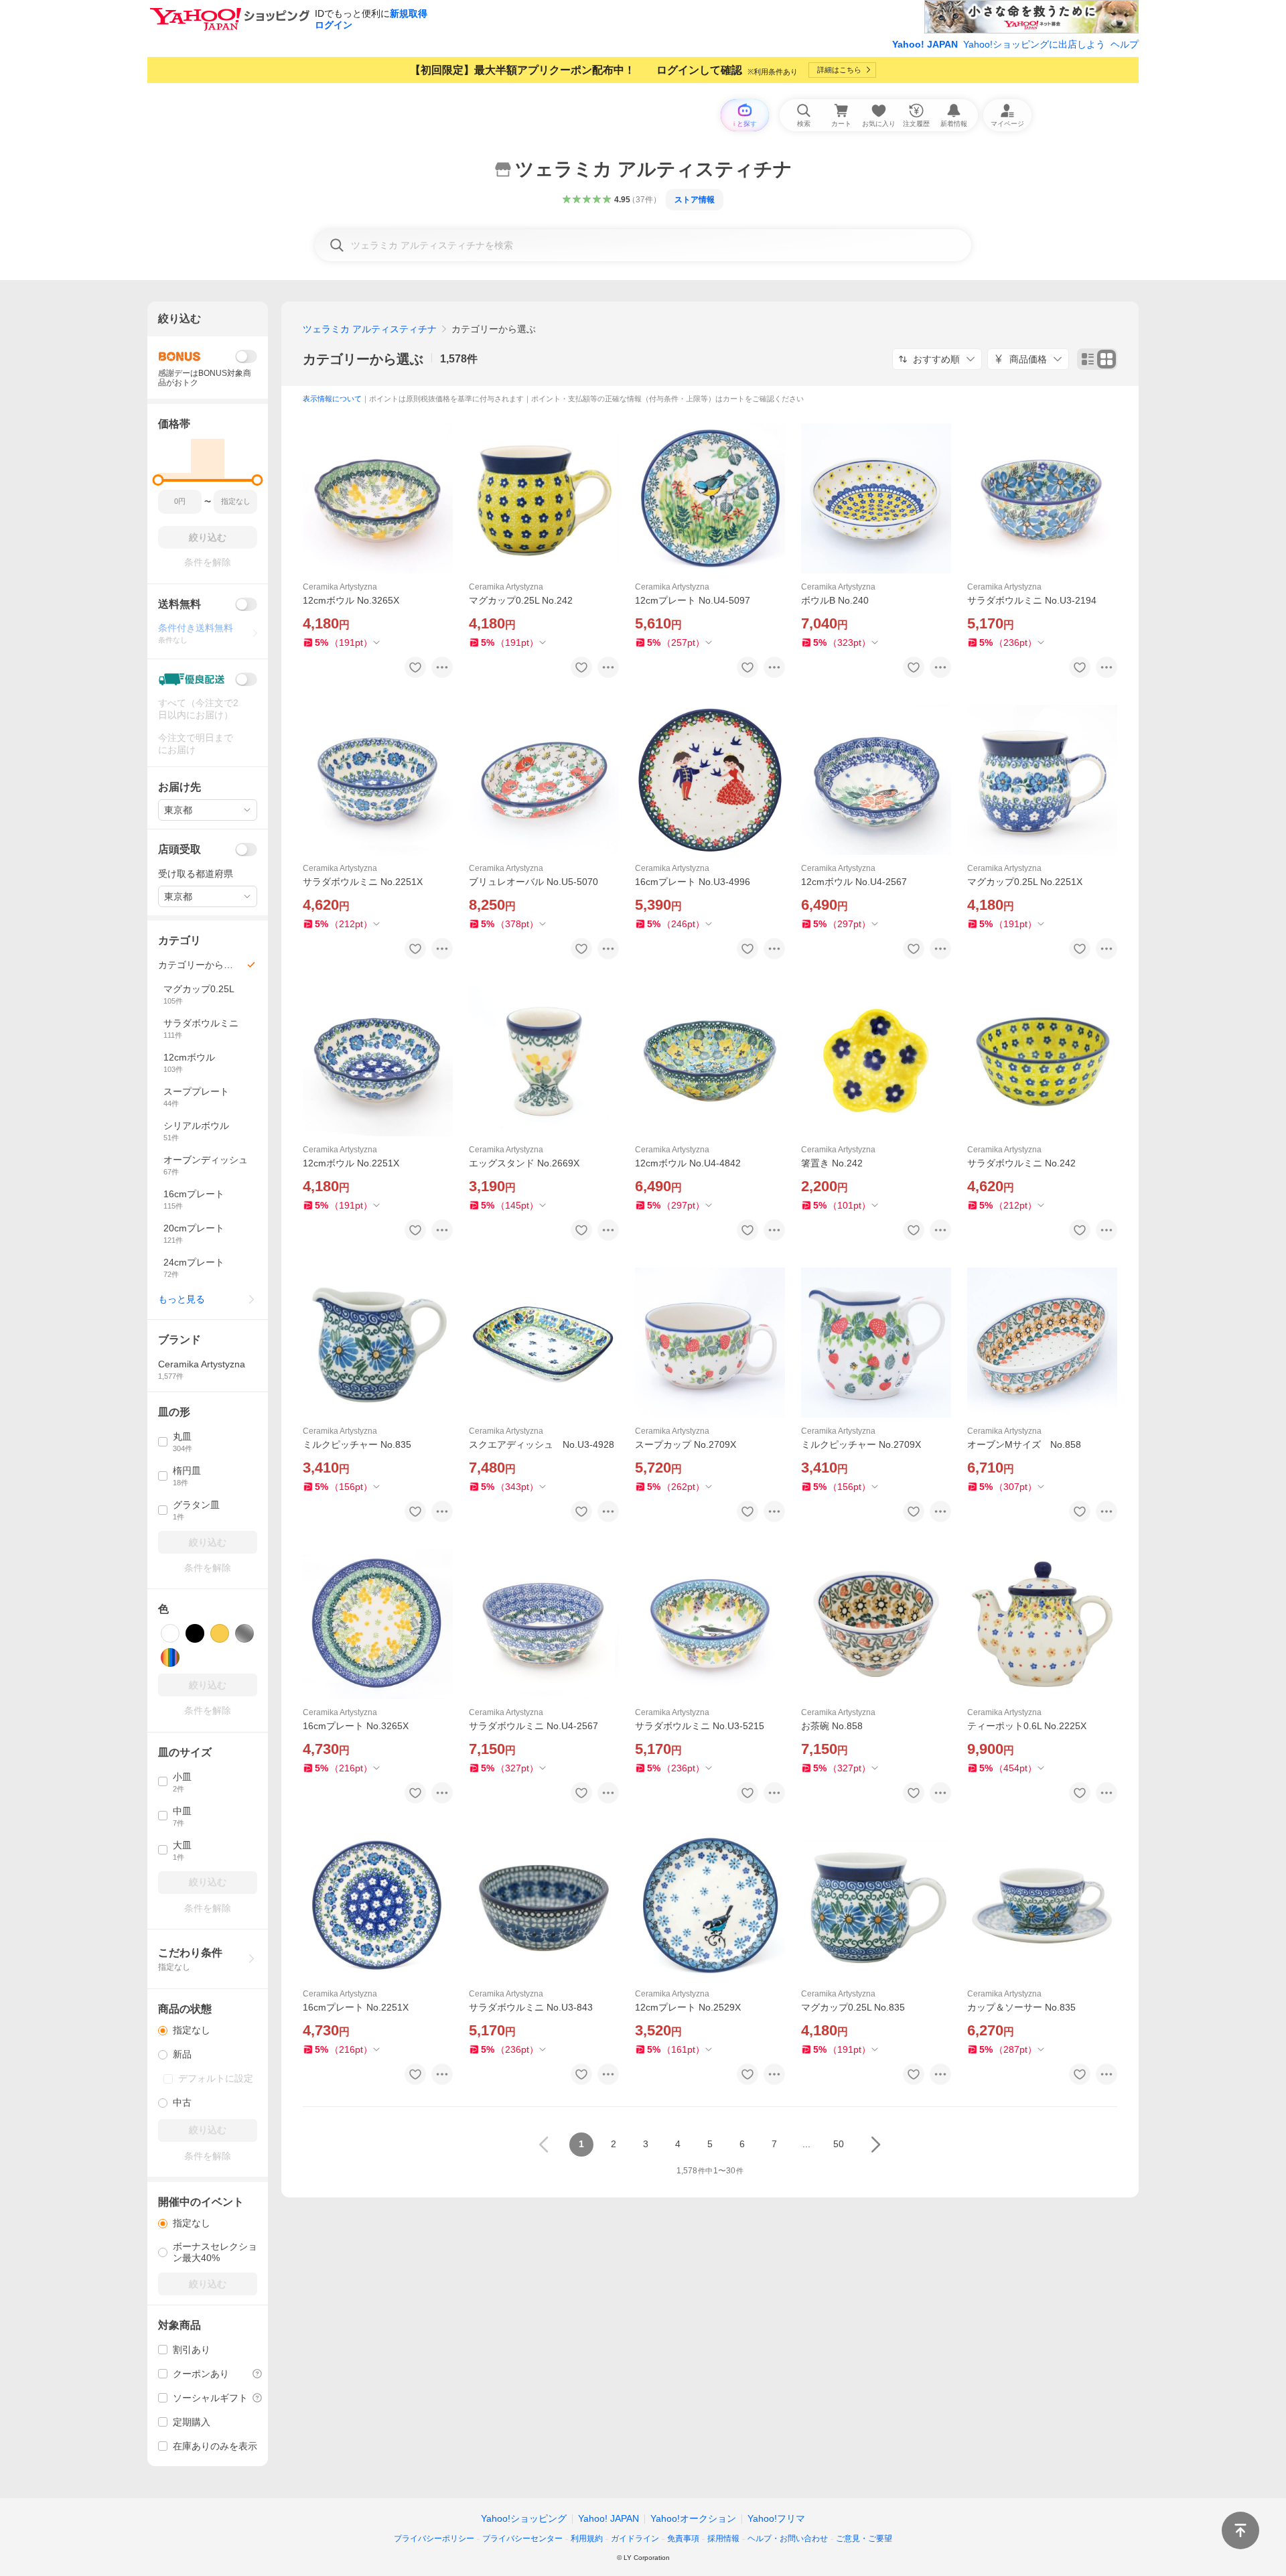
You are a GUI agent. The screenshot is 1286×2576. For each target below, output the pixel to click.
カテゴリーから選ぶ (363, 359)
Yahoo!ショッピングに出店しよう (1034, 44)
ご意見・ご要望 (864, 2538)
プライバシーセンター (522, 2538)
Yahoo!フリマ (776, 2518)
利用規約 (587, 2538)
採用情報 (723, 2538)
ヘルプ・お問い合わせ (788, 2538)
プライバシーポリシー (434, 2538)
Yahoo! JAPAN (925, 44)
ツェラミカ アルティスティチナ (370, 329)
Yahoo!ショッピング (524, 2518)
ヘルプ (1125, 44)
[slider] (158, 480)
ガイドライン (635, 2538)
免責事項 (683, 2538)
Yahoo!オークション (693, 2518)
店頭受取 (180, 849)
